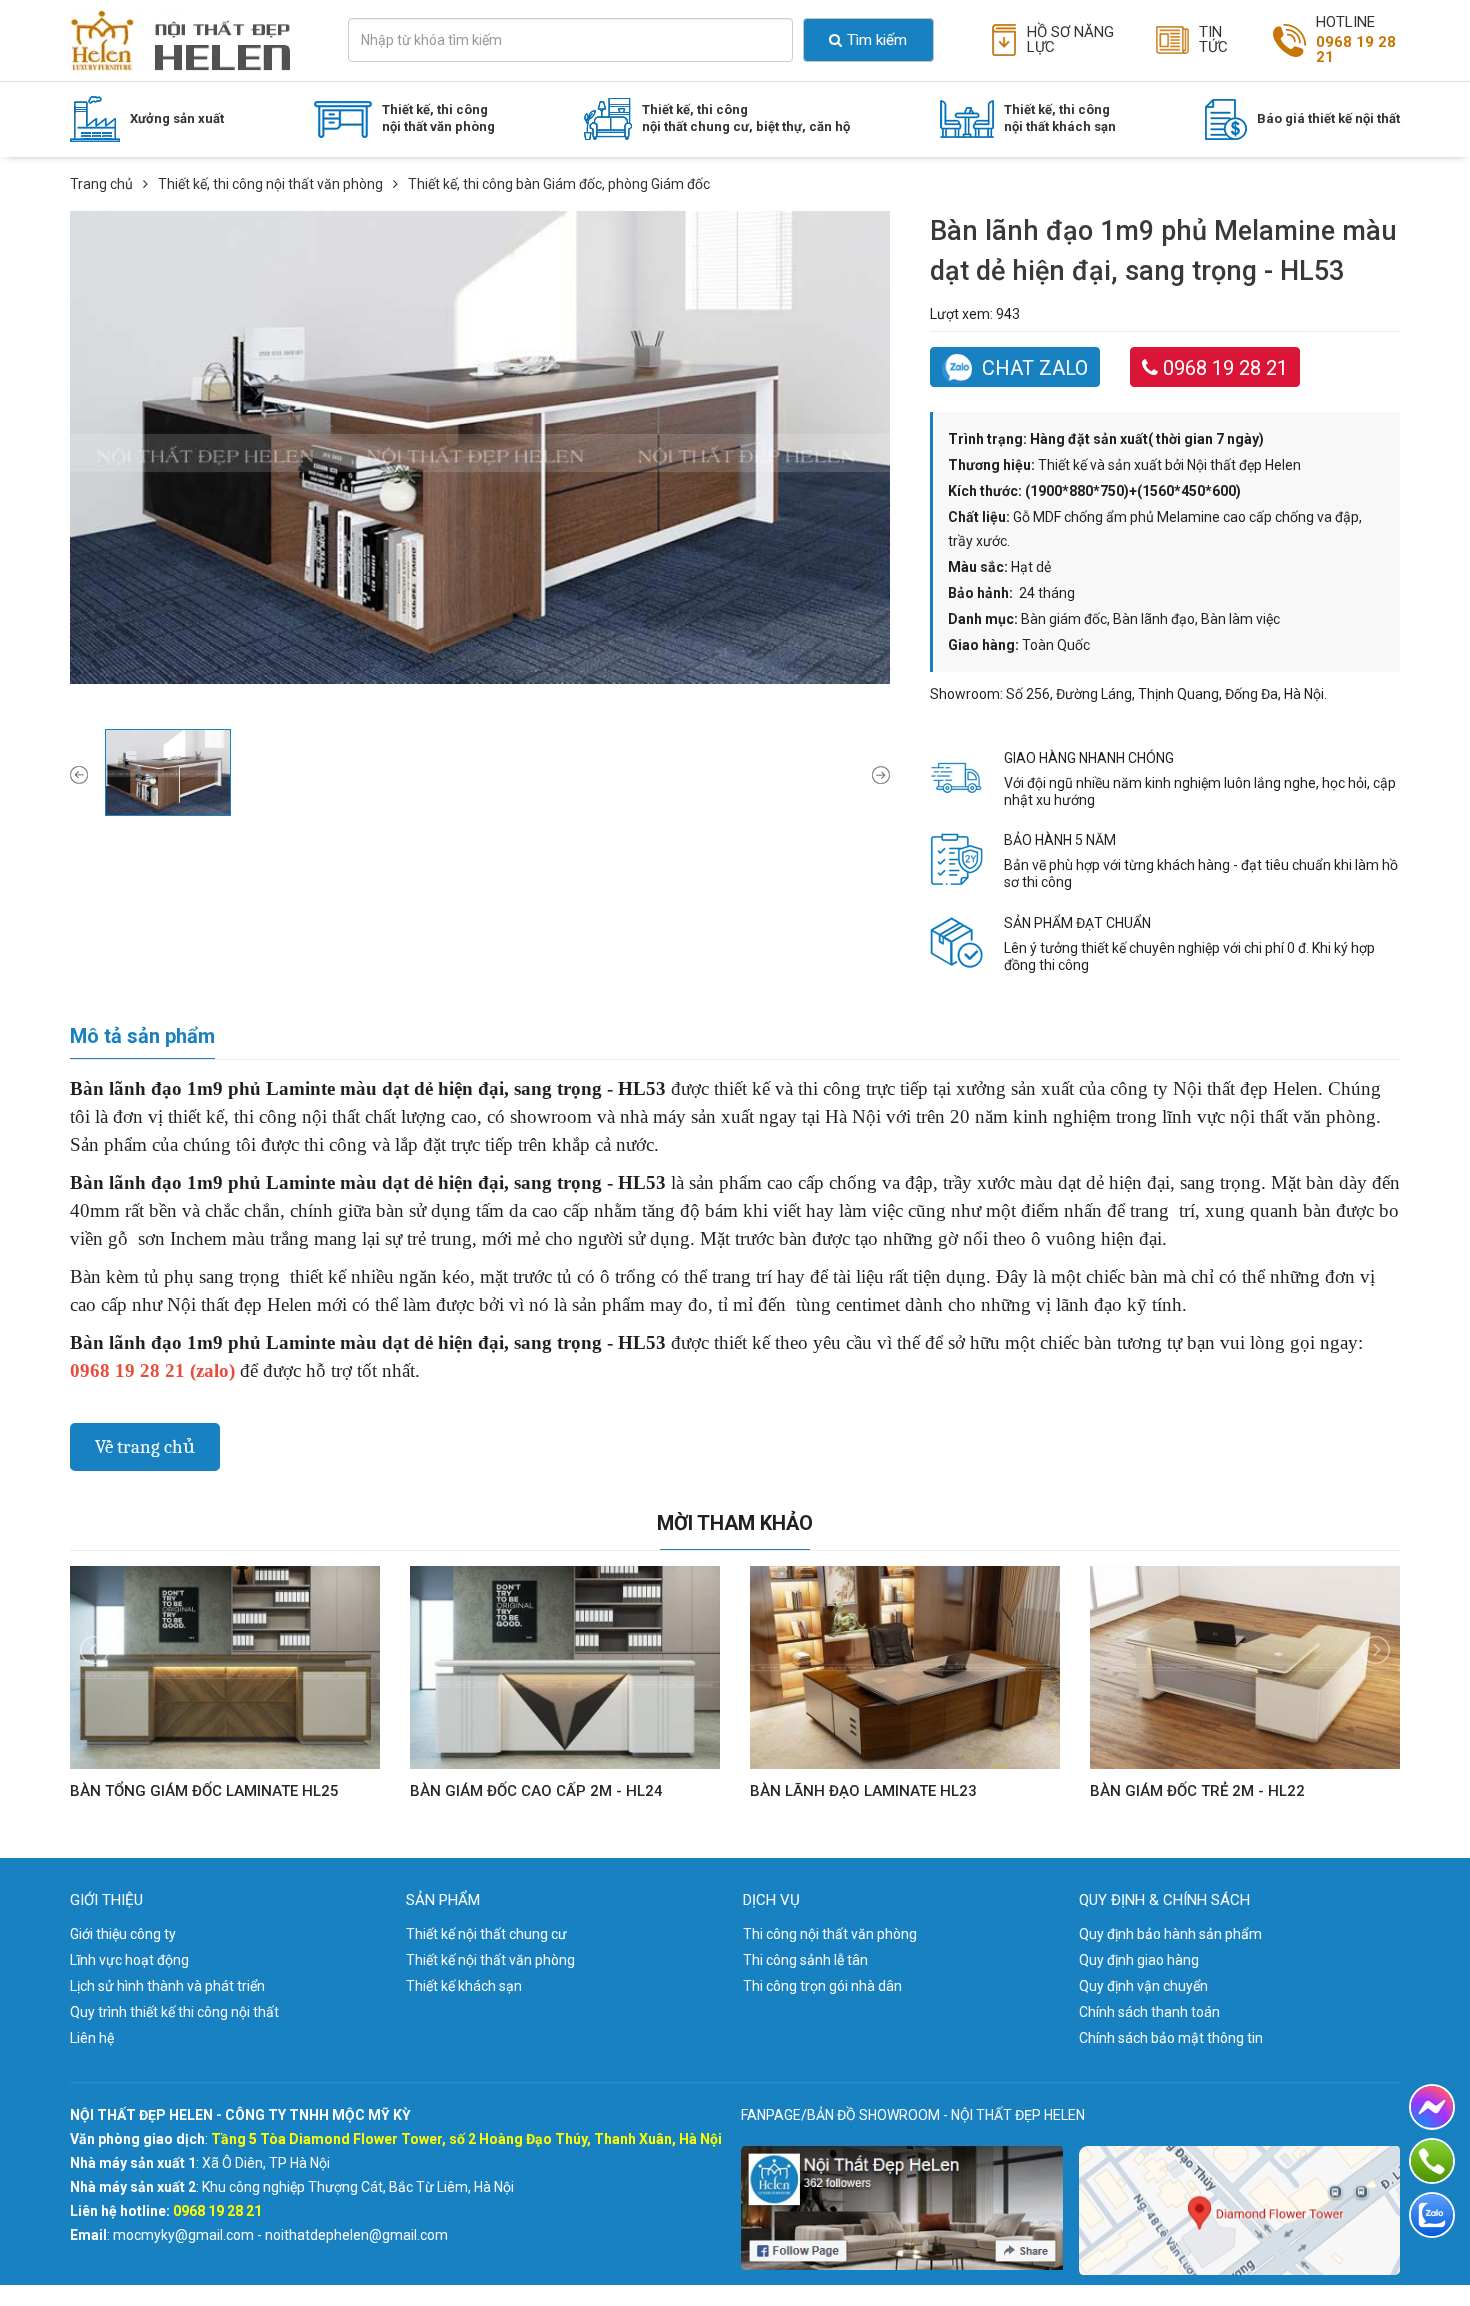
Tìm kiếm (877, 40)
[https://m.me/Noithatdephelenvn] (1432, 2107)
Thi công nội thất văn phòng (830, 1934)
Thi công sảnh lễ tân (805, 1960)
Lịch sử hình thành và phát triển (167, 1986)
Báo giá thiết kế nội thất (1328, 118)
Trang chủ (101, 184)
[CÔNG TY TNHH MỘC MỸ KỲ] (184, 40)
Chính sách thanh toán (1149, 2012)
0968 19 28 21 (1225, 368)
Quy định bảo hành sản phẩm (1170, 1934)
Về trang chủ (145, 1447)
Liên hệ (92, 2038)
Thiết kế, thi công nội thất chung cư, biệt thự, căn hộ (746, 118)
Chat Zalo (1035, 368)
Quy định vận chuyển (1143, 1986)
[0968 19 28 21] (1432, 2161)
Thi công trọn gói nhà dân (822, 1986)
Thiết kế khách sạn (464, 1986)
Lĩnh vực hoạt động (129, 1960)
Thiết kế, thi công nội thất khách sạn (1060, 118)
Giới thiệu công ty (123, 1934)
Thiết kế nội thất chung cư (486, 1934)
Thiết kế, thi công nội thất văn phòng (438, 118)
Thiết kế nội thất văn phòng (490, 1960)
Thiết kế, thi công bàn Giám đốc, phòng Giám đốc (507, 173)
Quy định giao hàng (1139, 1960)
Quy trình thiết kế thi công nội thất (174, 2012)
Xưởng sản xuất (177, 118)
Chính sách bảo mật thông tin (1171, 2038)
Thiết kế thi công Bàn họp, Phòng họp (464, 206)
